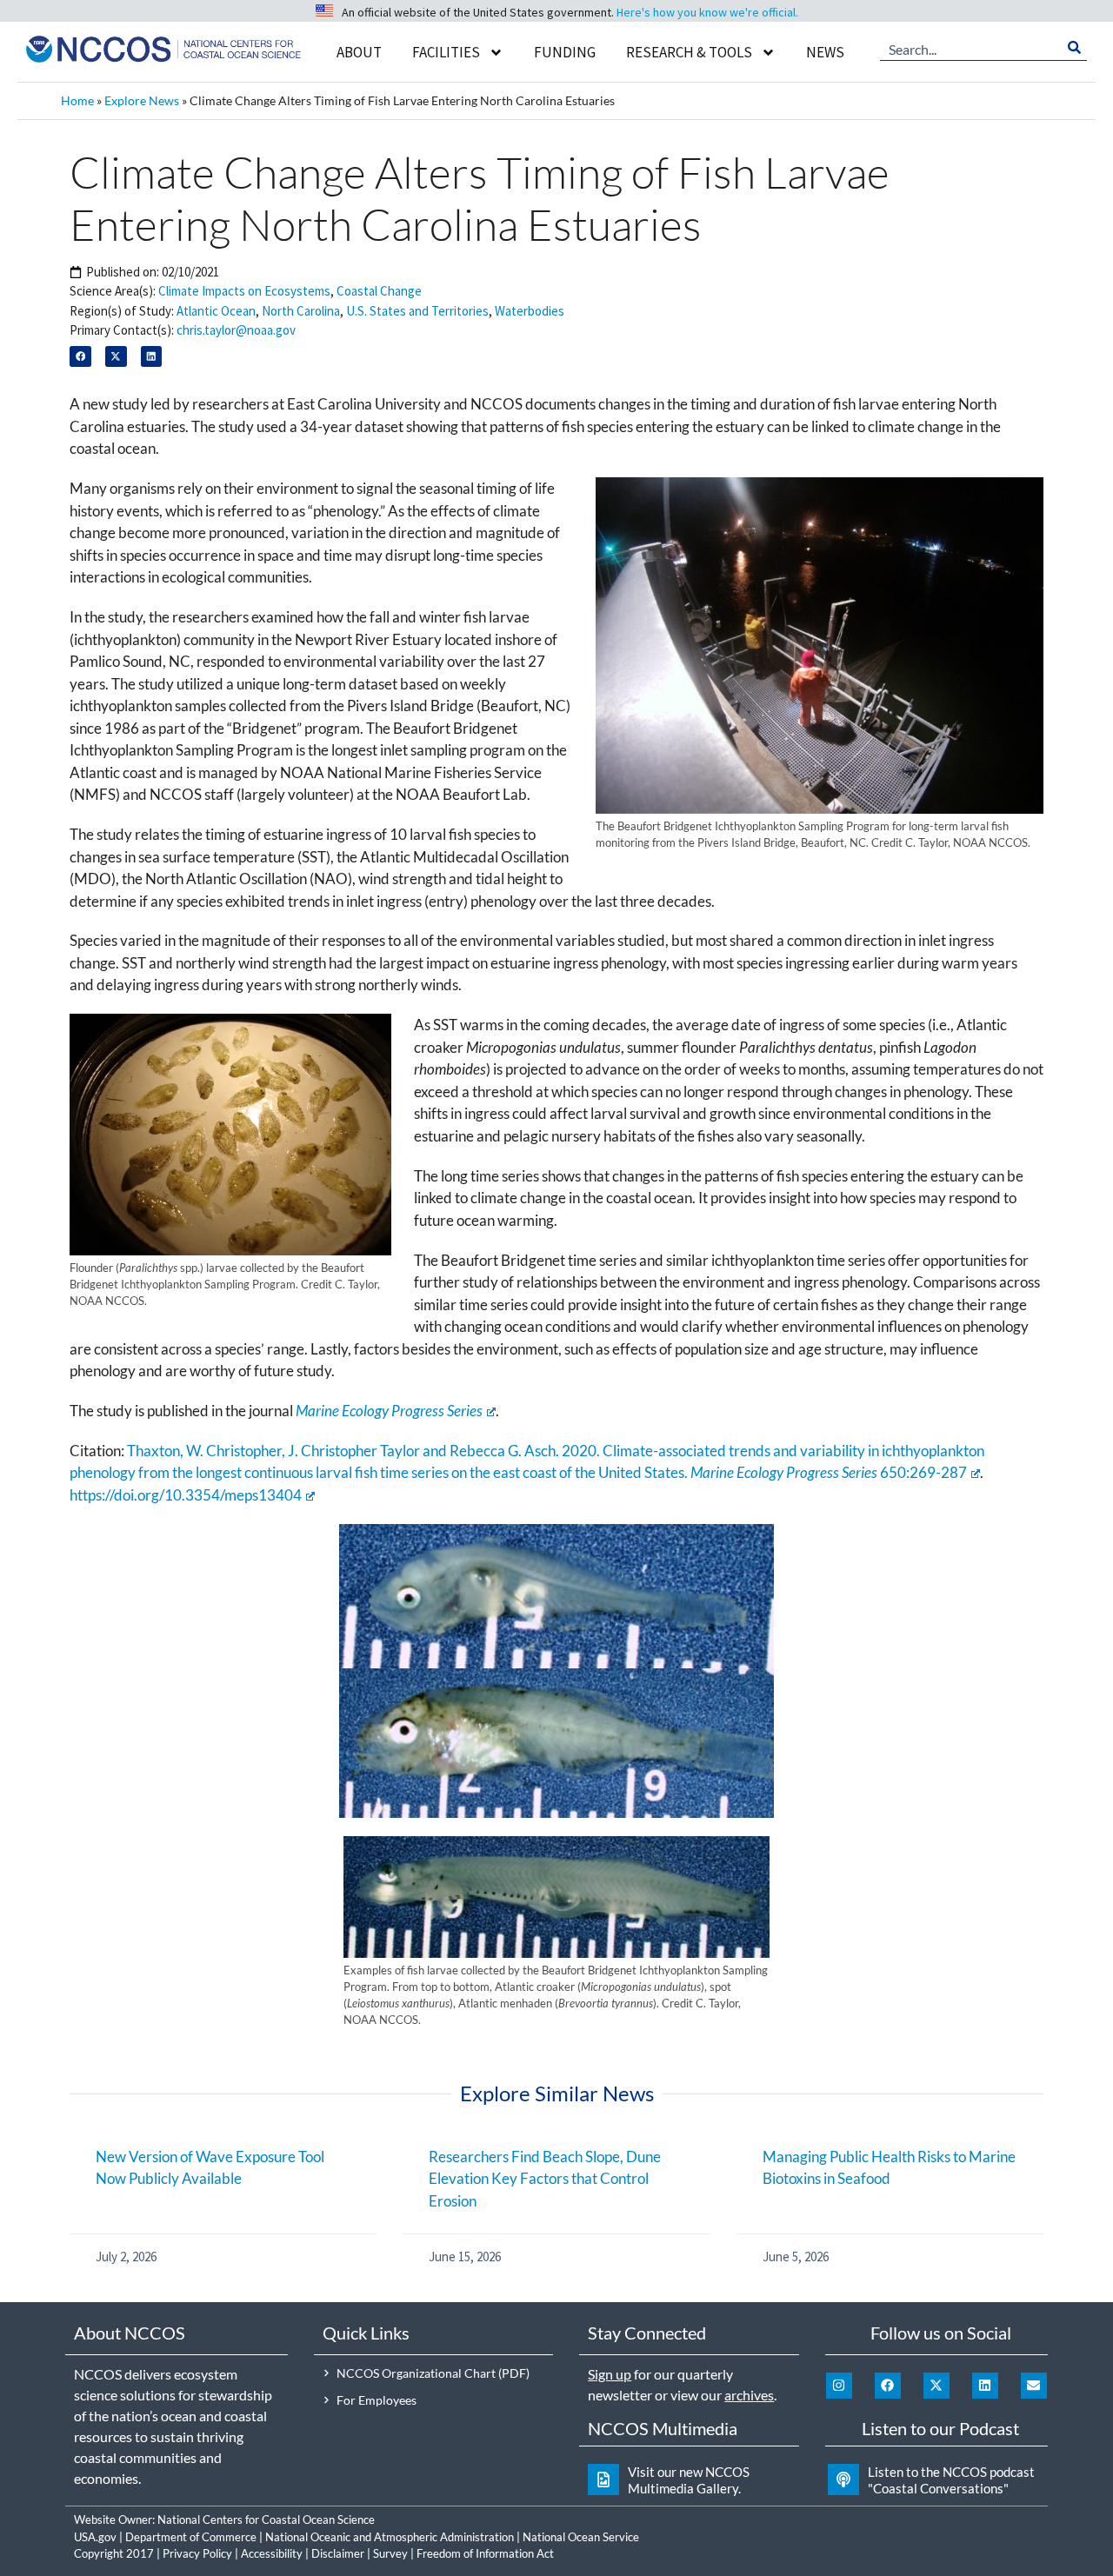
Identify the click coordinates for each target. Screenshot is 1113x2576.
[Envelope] (1034, 2386)
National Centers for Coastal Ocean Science (266, 2519)
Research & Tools (689, 52)
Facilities (446, 52)
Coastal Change (379, 291)
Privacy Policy (197, 2553)
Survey (390, 2553)
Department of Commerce (191, 2537)
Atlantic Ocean (216, 311)
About (359, 52)
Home (77, 100)
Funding (565, 52)
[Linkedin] (985, 2386)
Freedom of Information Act (485, 2553)
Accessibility (272, 2553)
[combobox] (971, 48)
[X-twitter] (936, 2386)
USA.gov (95, 2537)
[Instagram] (839, 2386)
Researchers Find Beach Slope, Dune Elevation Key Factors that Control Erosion (545, 2179)
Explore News (142, 100)
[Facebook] (888, 2386)
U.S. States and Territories (417, 311)
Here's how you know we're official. (707, 12)
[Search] (1074, 48)
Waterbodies (530, 311)
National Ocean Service (581, 2537)
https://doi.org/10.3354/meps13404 (186, 1495)
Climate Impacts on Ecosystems (244, 291)
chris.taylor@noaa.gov (236, 330)
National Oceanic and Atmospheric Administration (390, 2537)
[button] (80, 357)
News (825, 52)
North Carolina (301, 311)
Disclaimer (338, 2553)
